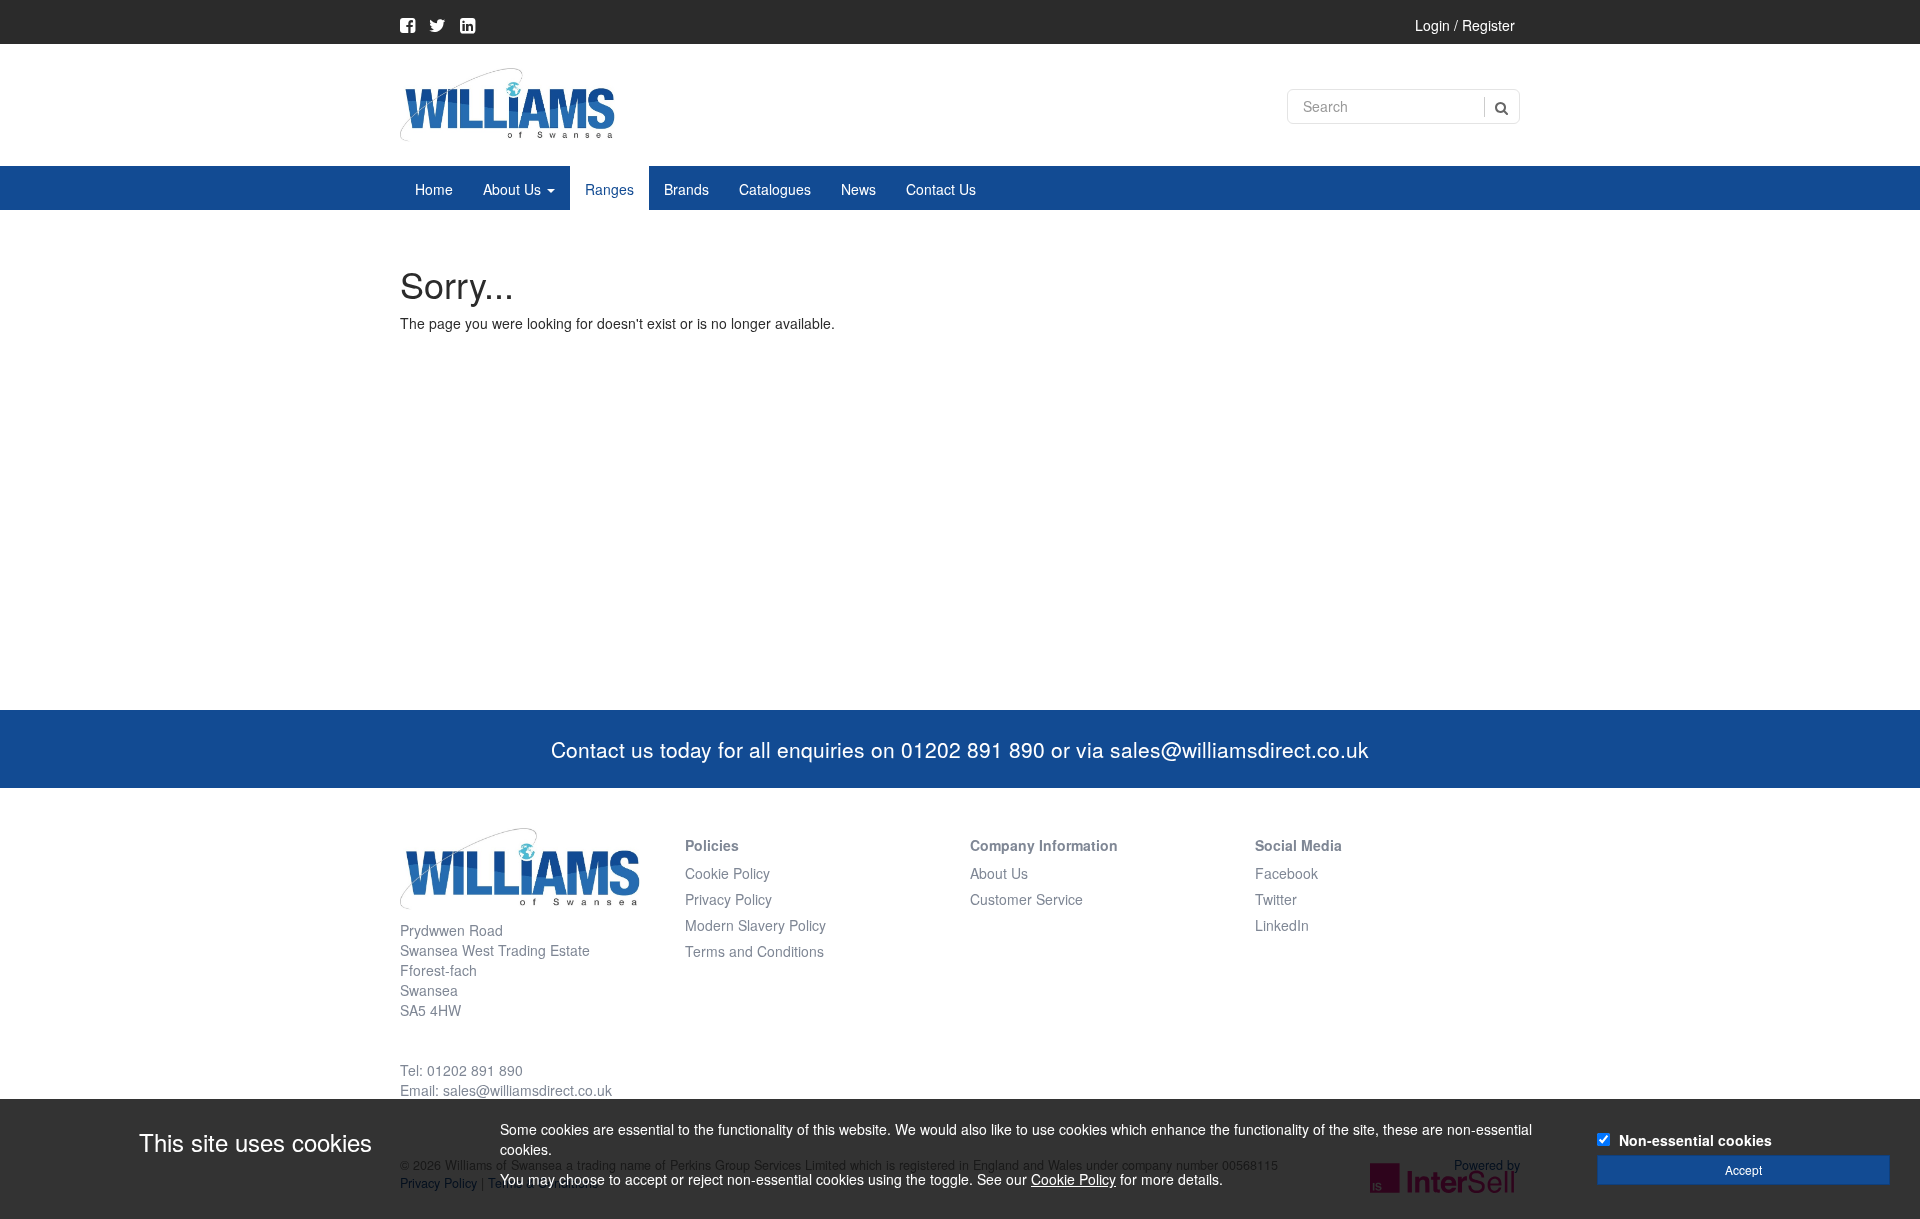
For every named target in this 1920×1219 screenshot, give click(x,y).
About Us (514, 189)
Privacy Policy (728, 899)
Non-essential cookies (1695, 1140)
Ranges (609, 189)
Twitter (1276, 899)
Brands (686, 189)
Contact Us (941, 189)
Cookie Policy (727, 873)
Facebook (1286, 873)
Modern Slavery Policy (755, 925)
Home (434, 189)
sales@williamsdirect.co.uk (1239, 749)
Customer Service (1026, 899)
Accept (1743, 1169)
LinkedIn (1282, 925)
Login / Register (1465, 25)
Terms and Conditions (754, 951)
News (858, 189)
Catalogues (775, 189)
